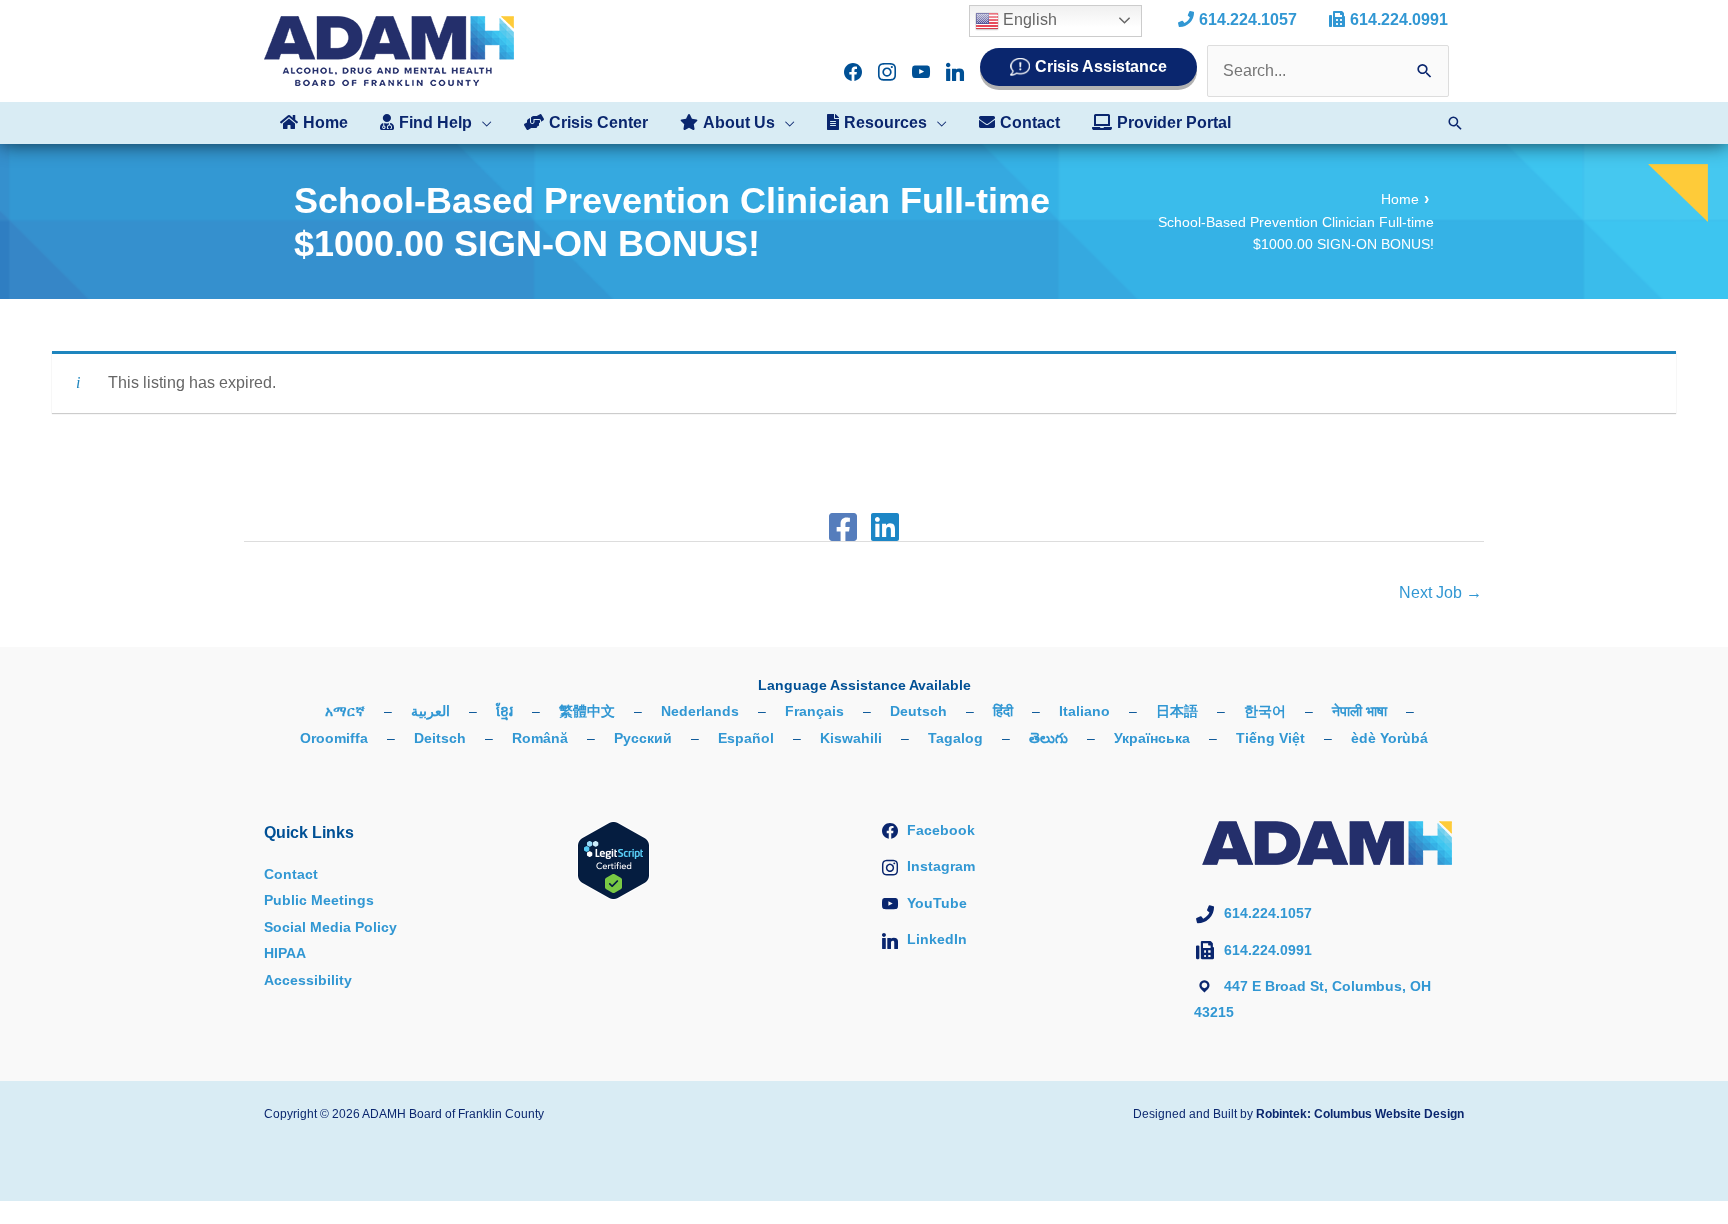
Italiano (1084, 711)
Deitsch (440, 738)
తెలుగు (1048, 738)
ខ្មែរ (504, 711)
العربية (430, 711)
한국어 (1265, 711)
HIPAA (285, 953)
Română (540, 738)
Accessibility (308, 980)
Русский (643, 738)
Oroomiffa (334, 738)
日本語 (1177, 711)
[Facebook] (843, 527)
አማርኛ (345, 711)
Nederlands (700, 711)
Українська (1152, 738)
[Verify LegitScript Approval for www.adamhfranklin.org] (613, 859)
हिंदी (1003, 711)
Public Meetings (319, 900)
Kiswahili (851, 738)
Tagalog (955, 738)
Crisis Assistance (1101, 66)
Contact (291, 874)
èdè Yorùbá (1389, 738)
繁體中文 (587, 711)
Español (746, 738)
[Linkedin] (885, 527)
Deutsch (918, 711)
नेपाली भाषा (1359, 711)
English (1028, 19)
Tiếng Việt (1270, 738)
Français (814, 711)
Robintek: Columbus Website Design (1360, 1114)
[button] (482, 123)
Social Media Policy (330, 927)
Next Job (1440, 592)
